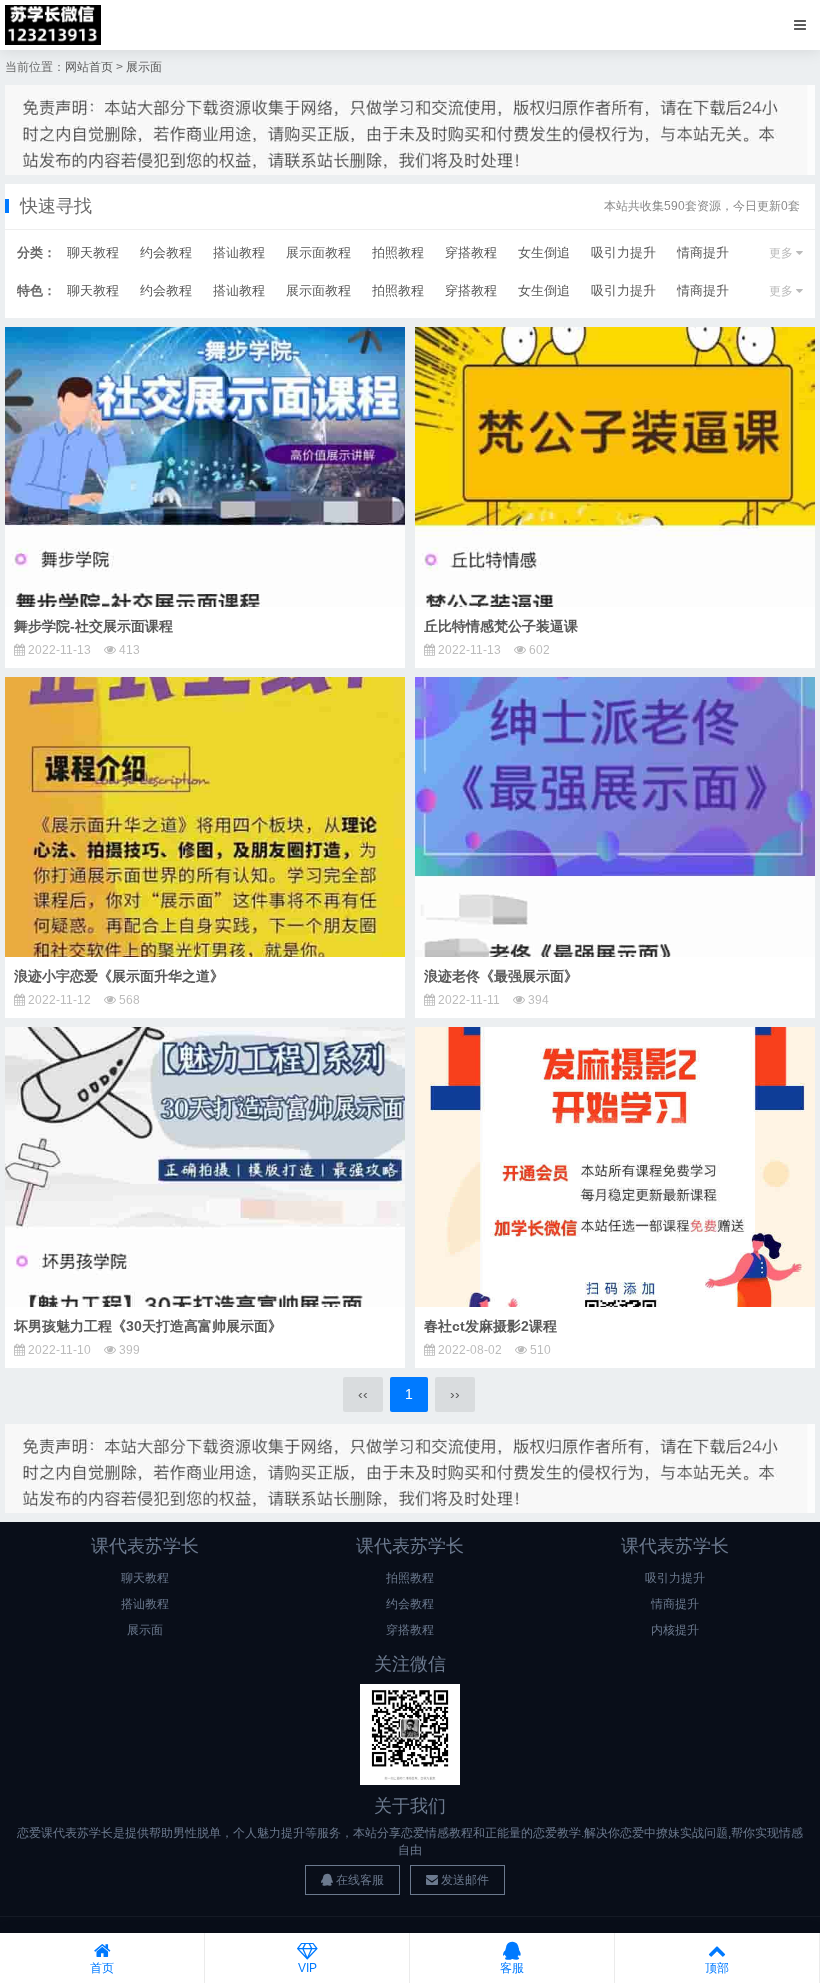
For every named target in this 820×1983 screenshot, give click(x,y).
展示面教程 (318, 252)
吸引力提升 (623, 252)
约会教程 (166, 252)
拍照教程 (398, 252)
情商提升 (703, 252)
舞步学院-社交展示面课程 (93, 626)
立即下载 (213, 466)
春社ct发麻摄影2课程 (490, 1326)
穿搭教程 (471, 252)
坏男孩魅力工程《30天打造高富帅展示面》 (148, 1326)
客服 (512, 1968)
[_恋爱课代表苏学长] (53, 25)
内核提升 (675, 1630)
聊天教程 (93, 252)
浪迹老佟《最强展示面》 (501, 976)
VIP (307, 1968)
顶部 (717, 1968)
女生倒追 (544, 252)
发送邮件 (463, 1880)
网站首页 (89, 67)
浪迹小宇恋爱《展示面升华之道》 (119, 976)
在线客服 (358, 1880)
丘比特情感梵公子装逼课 (501, 626)
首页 (102, 1968)
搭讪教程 (239, 252)
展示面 (144, 67)
